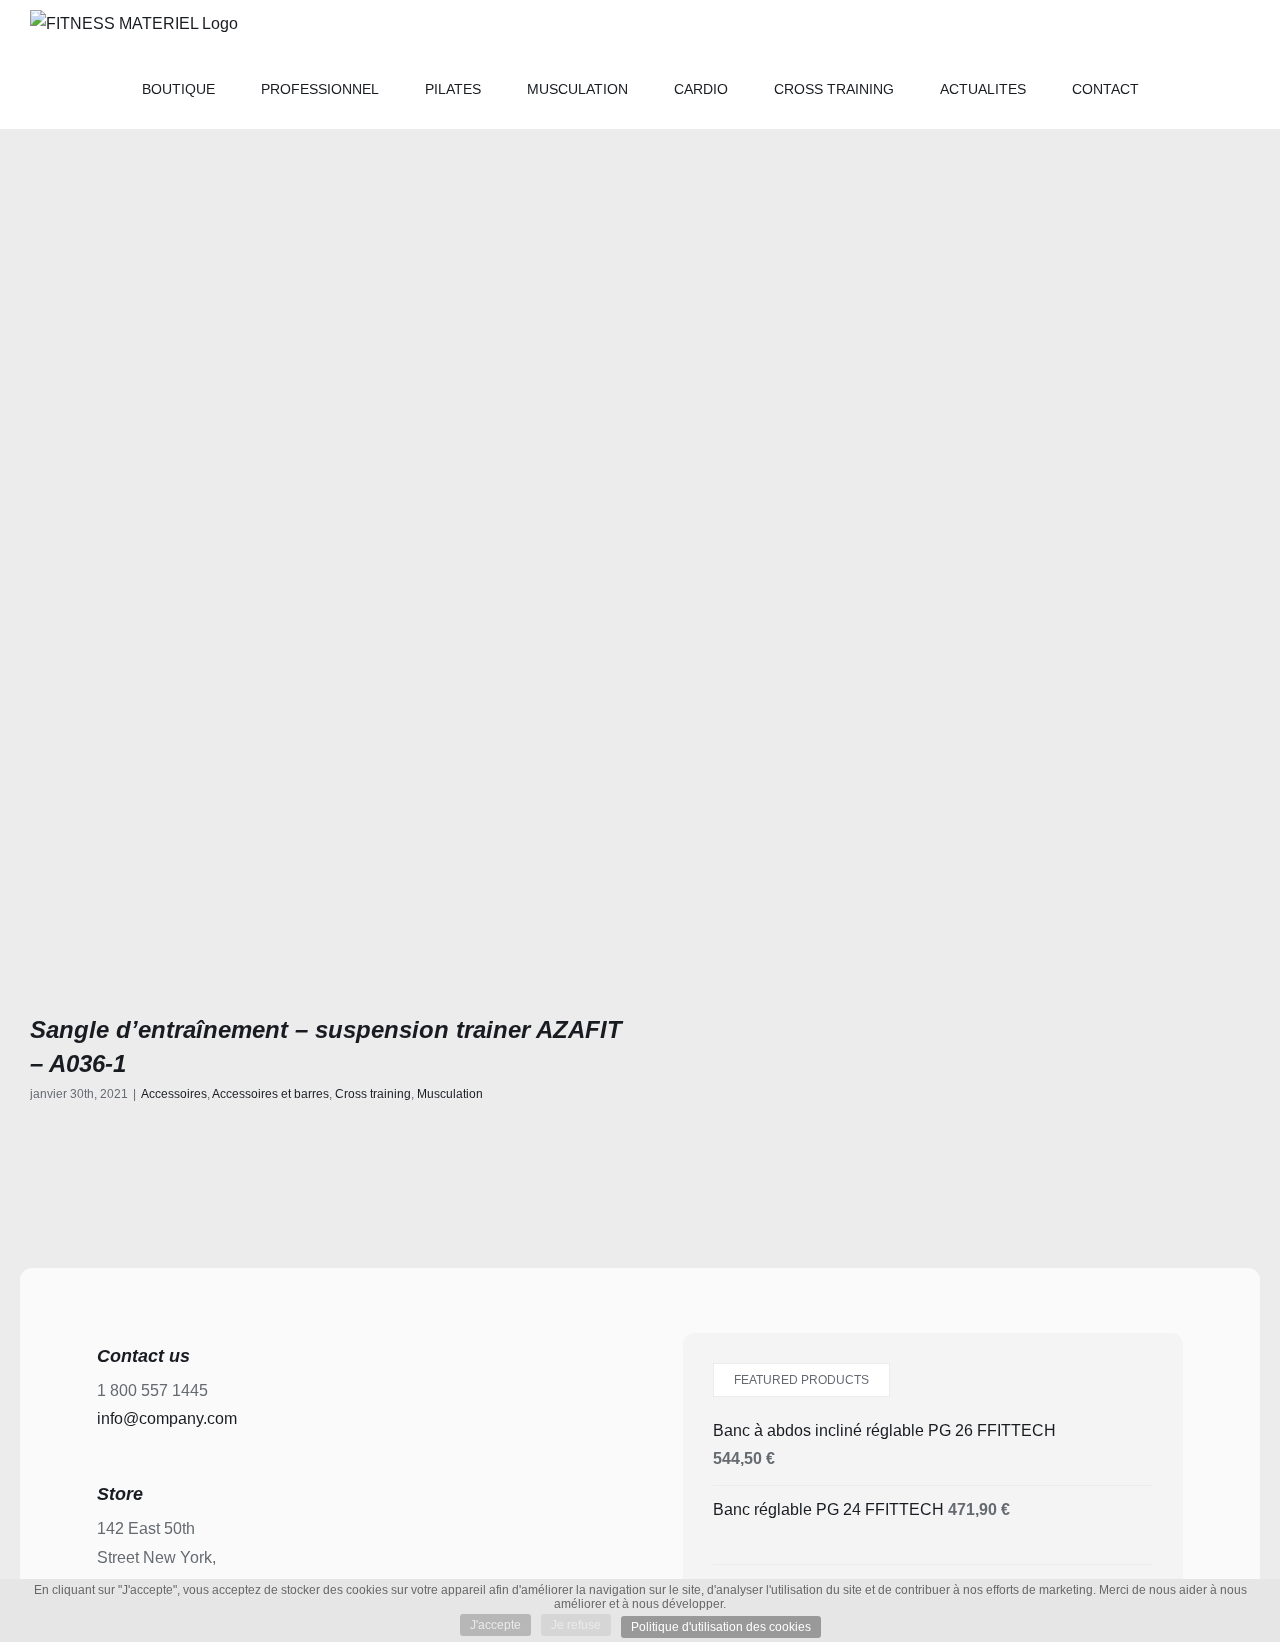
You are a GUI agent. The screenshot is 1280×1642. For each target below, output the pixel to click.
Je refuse (576, 1625)
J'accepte (495, 1625)
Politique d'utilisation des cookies (721, 1627)
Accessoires (174, 1094)
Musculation (450, 1094)
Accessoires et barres (270, 1094)
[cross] (327, 685)
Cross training (373, 1094)
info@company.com (167, 1418)
